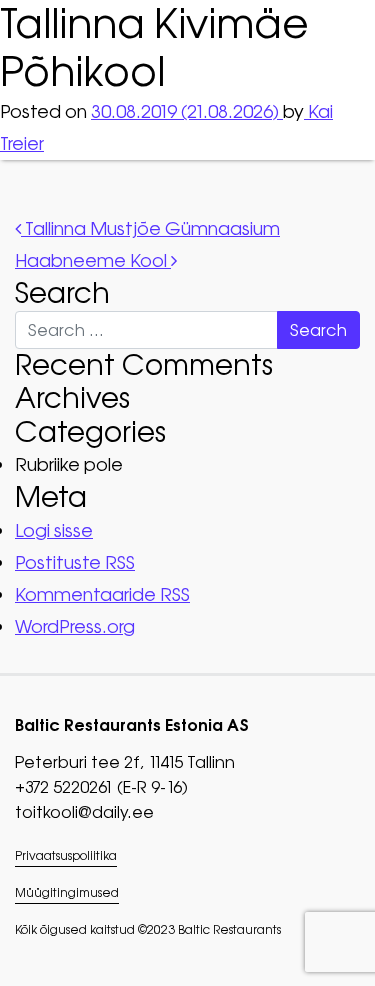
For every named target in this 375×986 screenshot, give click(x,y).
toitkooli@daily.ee (84, 812)
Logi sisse (54, 530)
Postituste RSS (75, 562)
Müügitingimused (67, 893)
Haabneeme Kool (93, 260)
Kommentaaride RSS (102, 594)
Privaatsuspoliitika (66, 856)
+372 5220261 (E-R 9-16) (101, 787)
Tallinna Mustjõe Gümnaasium (150, 228)
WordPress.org (75, 626)
